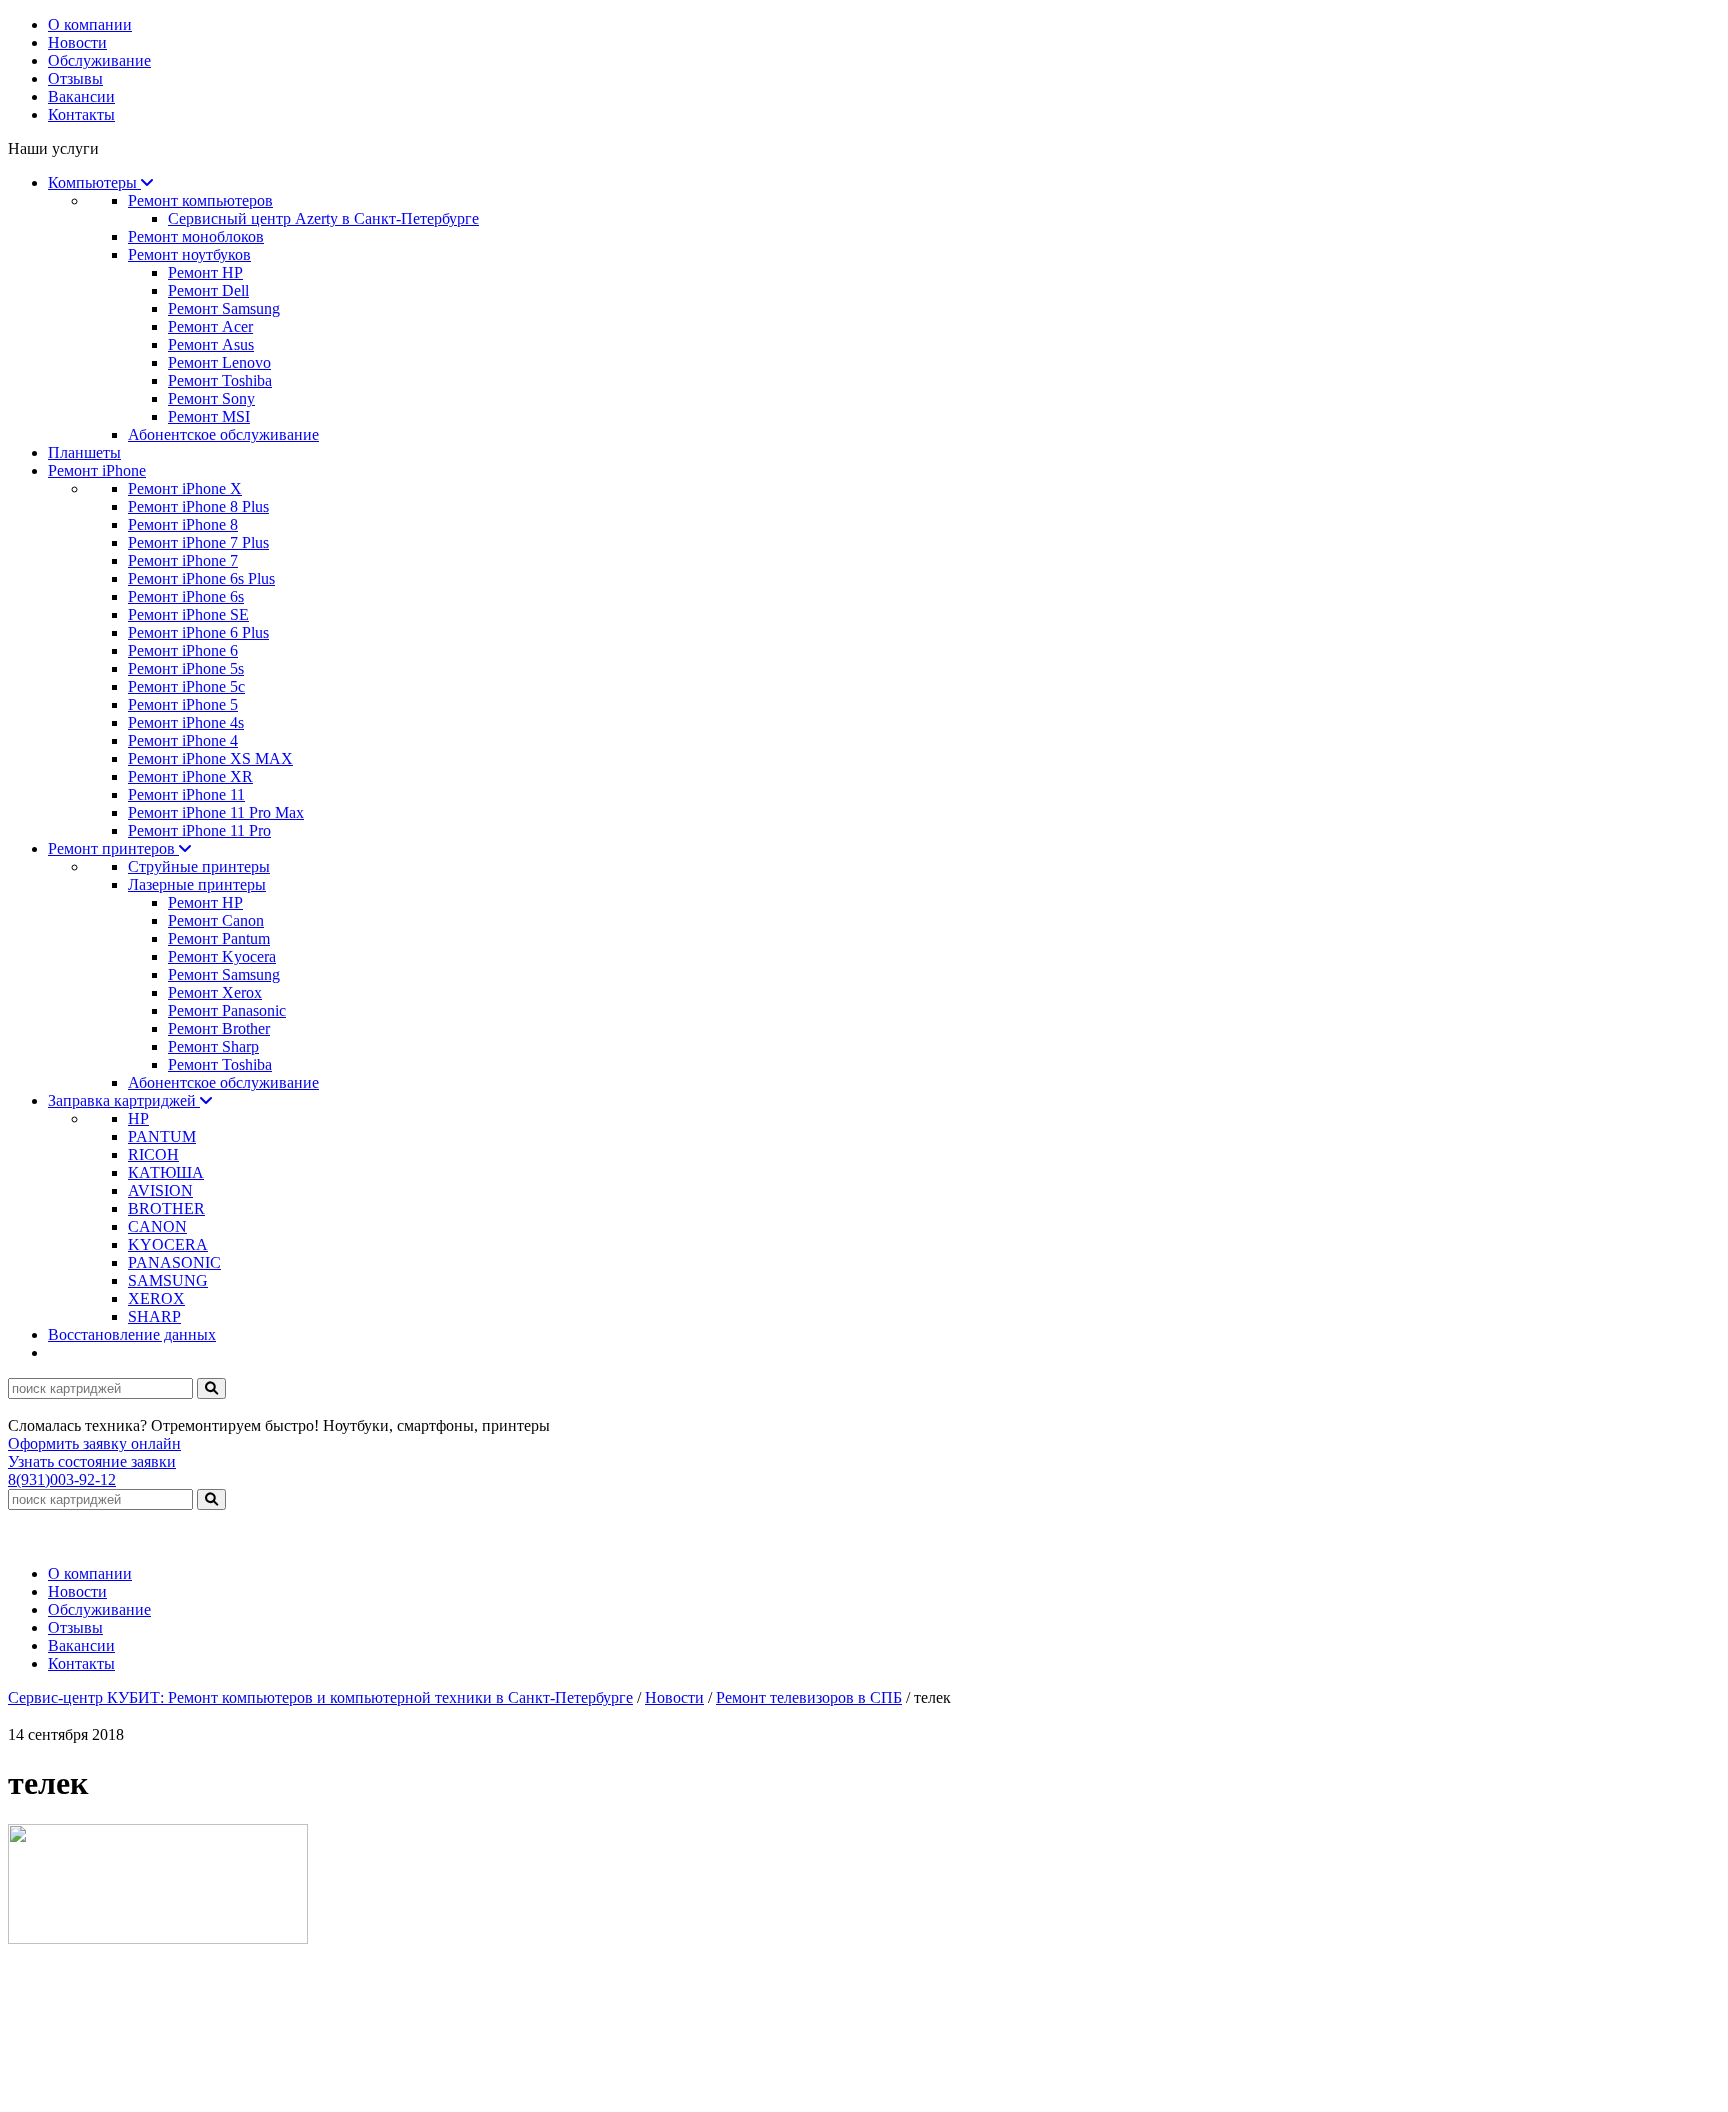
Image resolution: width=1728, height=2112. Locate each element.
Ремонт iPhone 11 (186, 794)
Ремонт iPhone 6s (186, 596)
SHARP (154, 1316)
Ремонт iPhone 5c (186, 686)
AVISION (160, 1190)
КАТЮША (166, 1172)
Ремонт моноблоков (196, 236)
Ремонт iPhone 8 (183, 524)
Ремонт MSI (209, 416)
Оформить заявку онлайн (94, 1443)
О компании (90, 24)
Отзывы (75, 78)
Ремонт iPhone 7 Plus (198, 542)
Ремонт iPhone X (185, 488)
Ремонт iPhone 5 (183, 704)
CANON (157, 1226)
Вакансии (81, 96)
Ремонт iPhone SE (188, 614)
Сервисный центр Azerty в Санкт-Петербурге (323, 218)
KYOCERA (168, 1244)
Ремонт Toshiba (220, 380)
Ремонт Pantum (219, 938)
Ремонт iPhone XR (190, 776)
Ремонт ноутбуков (189, 254)
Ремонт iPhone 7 (183, 560)
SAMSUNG (168, 1280)
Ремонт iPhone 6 (183, 650)
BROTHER (166, 1208)
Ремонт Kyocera (222, 956)
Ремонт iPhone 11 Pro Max (216, 812)
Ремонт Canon (216, 920)
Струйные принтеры (199, 866)
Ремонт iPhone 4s (186, 722)
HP (138, 1118)
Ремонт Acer (210, 326)
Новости (77, 42)
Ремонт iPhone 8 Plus (198, 506)
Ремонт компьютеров (200, 200)
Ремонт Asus (211, 344)
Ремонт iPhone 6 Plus (198, 632)
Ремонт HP (205, 272)
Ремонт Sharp (213, 1046)
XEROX (156, 1298)
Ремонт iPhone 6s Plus (201, 578)
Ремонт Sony (211, 398)
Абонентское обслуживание (223, 434)
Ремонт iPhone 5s (186, 668)
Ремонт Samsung (224, 308)
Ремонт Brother (219, 1028)
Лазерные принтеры (197, 884)
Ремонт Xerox (215, 992)
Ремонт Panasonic (227, 1010)
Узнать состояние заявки (92, 1461)
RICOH (153, 1154)
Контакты (81, 114)
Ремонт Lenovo (219, 362)
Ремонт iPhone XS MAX (210, 758)
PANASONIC (174, 1262)
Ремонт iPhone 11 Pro (199, 830)
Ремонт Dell (208, 290)
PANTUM (162, 1136)
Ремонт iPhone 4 (183, 740)
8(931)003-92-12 (62, 1479)
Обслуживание (99, 60)
